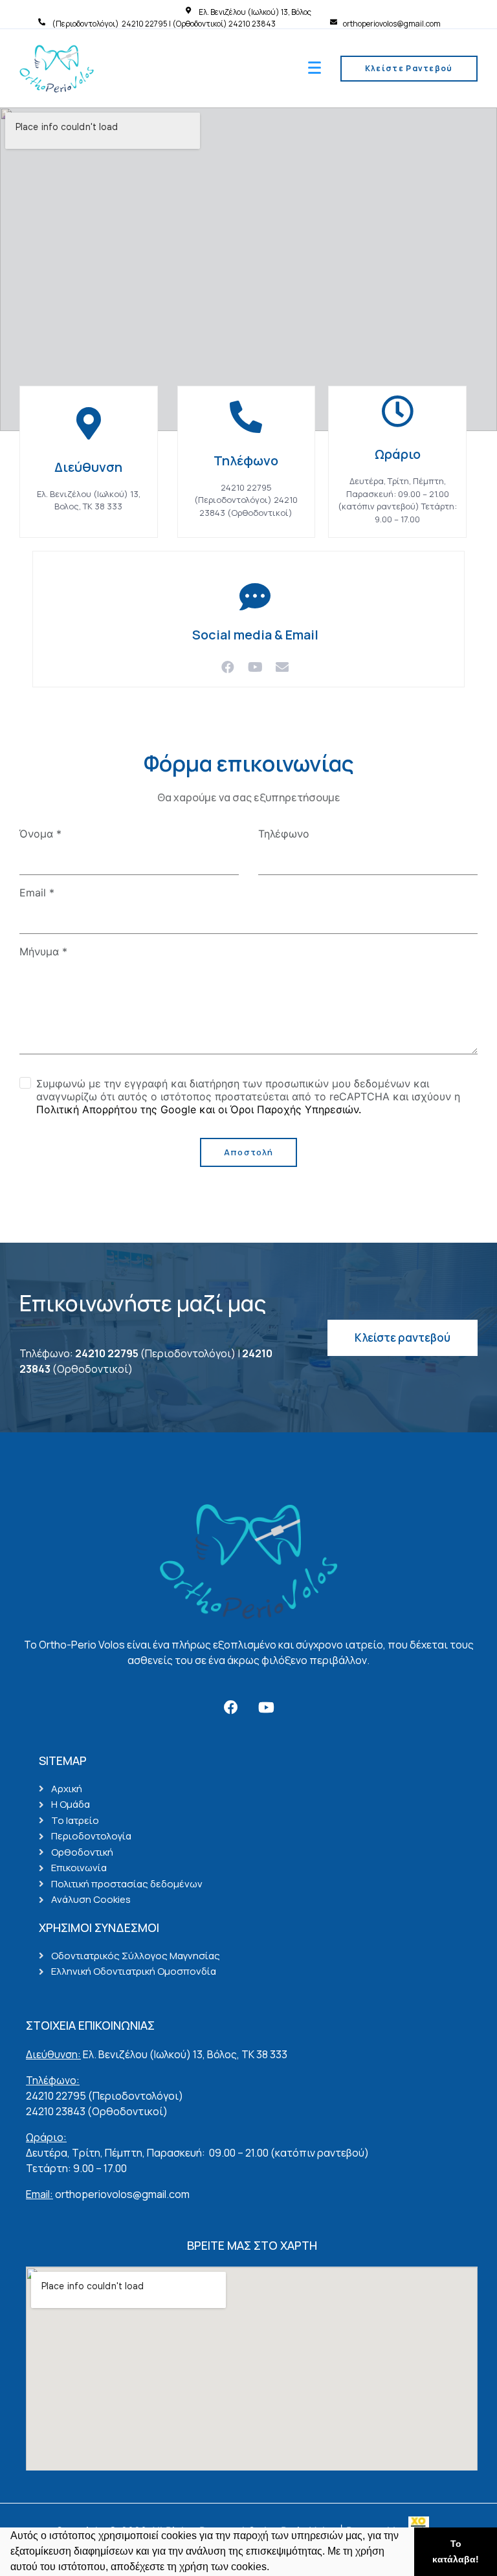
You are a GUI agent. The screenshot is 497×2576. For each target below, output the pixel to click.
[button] (274, 2568)
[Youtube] (255, 667)
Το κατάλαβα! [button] (456, 2551)
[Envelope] (282, 667)
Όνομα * (40, 834)
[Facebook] (228, 667)
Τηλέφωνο (284, 834)
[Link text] (44, 22)
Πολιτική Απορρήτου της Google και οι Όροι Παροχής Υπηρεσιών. (199, 1109)
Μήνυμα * (43, 951)
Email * (37, 893)
